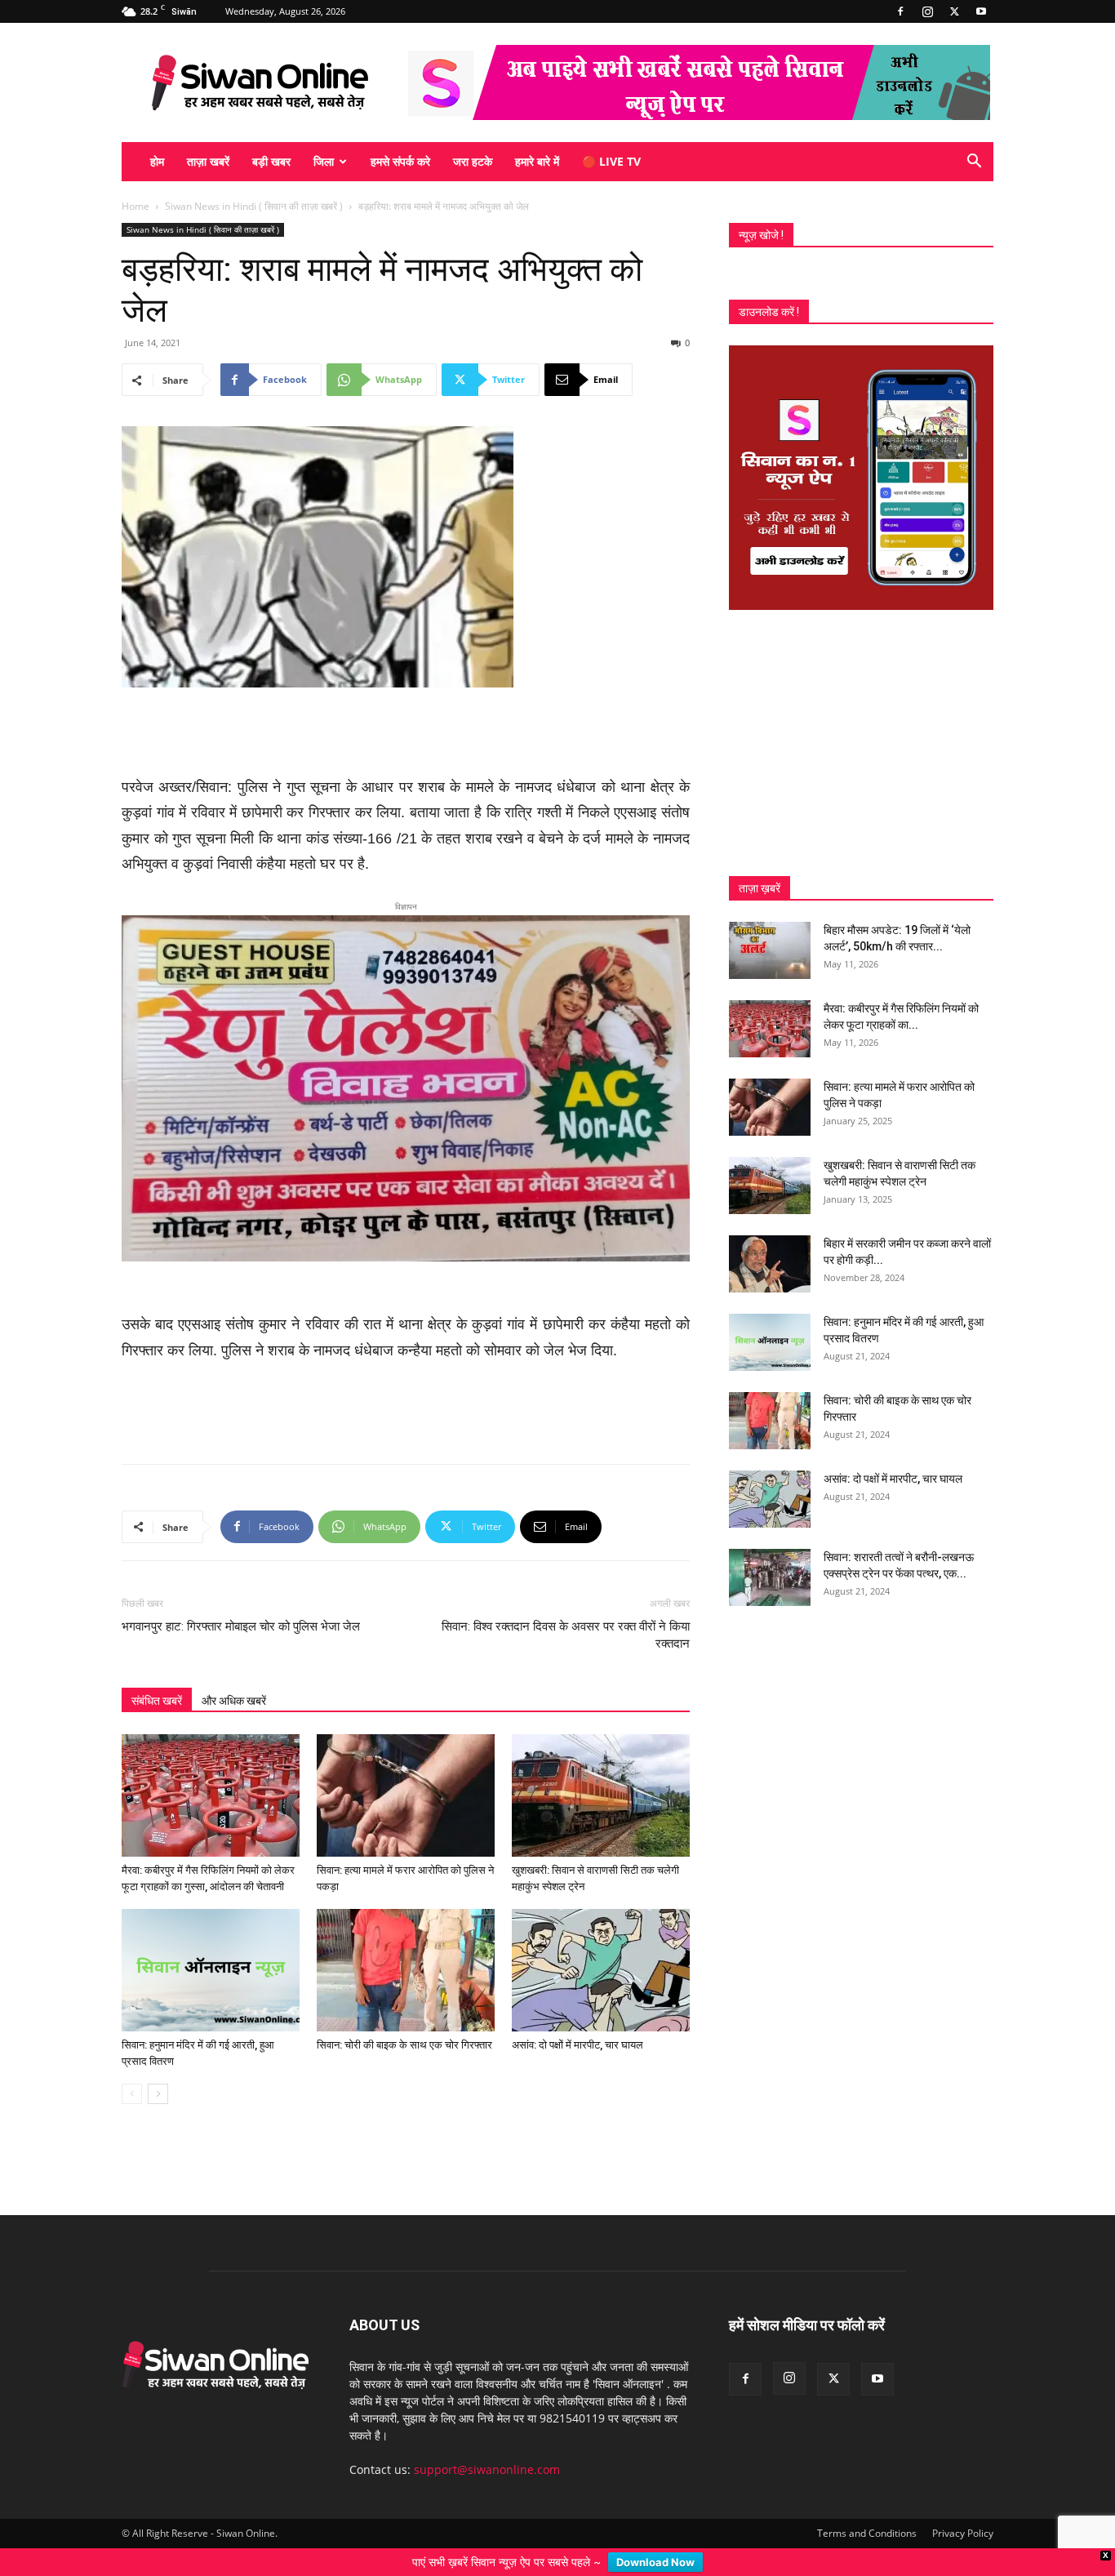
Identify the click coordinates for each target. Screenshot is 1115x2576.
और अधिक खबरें (234, 1675)
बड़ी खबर (271, 161)
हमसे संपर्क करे (400, 161)
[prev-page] (132, 2068)
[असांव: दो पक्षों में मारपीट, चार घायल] (601, 1944)
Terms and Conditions (867, 2507)
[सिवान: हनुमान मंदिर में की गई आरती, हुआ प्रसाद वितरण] (211, 1944)
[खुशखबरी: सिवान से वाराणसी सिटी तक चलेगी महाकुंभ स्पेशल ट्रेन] (601, 1769)
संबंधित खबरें (157, 1675)
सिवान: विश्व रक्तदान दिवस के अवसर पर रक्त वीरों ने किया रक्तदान (566, 1609)
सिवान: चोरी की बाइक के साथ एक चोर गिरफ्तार (404, 2019)
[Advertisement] (406, 733)
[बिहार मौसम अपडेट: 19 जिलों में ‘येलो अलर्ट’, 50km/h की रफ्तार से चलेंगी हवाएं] (770, 950)
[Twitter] (954, 11)
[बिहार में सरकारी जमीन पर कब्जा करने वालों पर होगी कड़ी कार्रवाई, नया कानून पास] (770, 1264)
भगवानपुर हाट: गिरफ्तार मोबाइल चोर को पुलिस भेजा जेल (241, 1600)
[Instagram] (927, 11)
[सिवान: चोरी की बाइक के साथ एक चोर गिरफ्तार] (406, 1944)
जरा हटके (473, 161)
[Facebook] (900, 11)
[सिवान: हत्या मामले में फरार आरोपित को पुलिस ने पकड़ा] (406, 1769)
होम (157, 161)
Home (135, 206)
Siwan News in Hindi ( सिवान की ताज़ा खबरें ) (254, 206)
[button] (974, 163)
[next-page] (158, 2068)
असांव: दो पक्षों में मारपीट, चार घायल (577, 2019)
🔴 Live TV (611, 161)
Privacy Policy (963, 2507)
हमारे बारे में (537, 161)
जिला (324, 161)
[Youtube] (981, 11)
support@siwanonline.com (487, 2443)
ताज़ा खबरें (208, 161)
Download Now (655, 2562)
